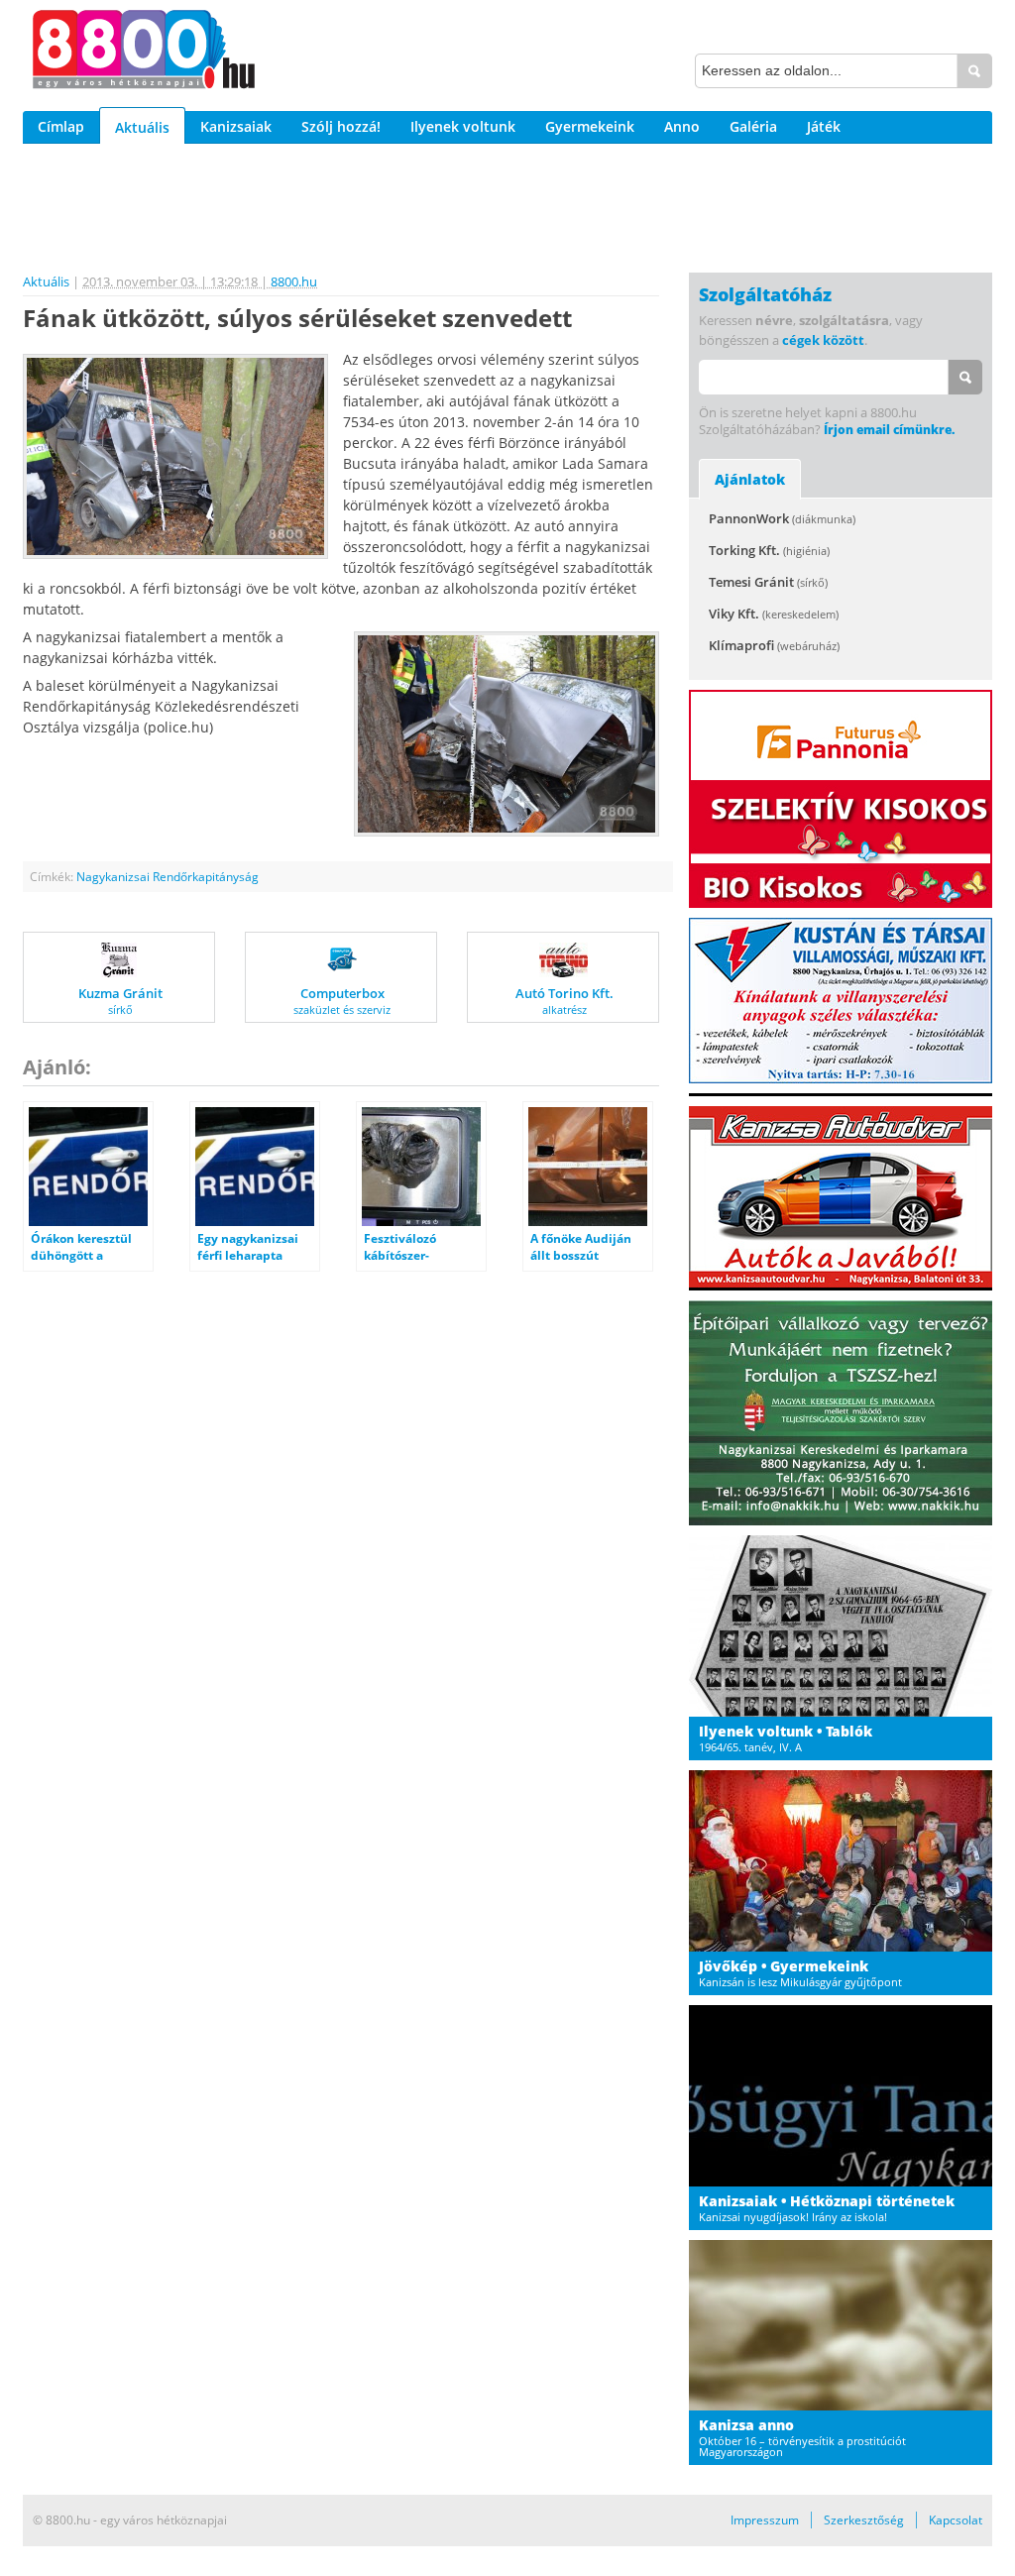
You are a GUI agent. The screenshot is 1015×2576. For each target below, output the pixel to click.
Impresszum (765, 2520)
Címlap (61, 126)
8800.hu (294, 281)
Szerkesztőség (864, 2520)
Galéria (753, 126)
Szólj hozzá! (341, 126)
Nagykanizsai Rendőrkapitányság (168, 877)
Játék (824, 126)
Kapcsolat (956, 2520)
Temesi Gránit (768, 582)
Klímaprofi (774, 645)
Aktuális (142, 127)
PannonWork (782, 518)
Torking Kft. (769, 550)
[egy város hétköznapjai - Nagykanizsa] (144, 53)
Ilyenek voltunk (463, 126)
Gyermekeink (590, 126)
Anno (682, 126)
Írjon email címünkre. (889, 430)
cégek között (823, 340)
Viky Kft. (774, 614)
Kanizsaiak (236, 126)
